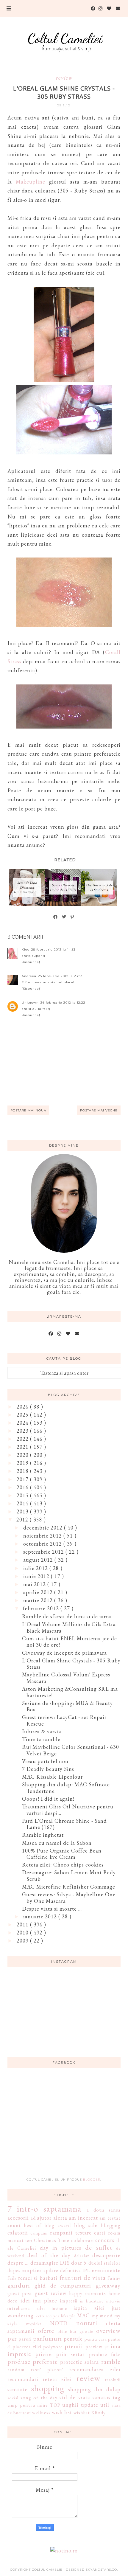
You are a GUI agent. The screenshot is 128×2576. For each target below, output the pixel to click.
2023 (23, 1431)
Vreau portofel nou (45, 1761)
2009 (23, 1941)
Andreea (29, 976)
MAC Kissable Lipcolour (52, 1777)
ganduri (19, 2285)
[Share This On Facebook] (56, 917)
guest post (20, 2293)
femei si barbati (38, 2278)
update (90, 2405)
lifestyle (68, 2316)
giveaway (108, 2285)
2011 (23, 1924)
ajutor (44, 2218)
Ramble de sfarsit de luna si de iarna (67, 1616)
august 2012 (39, 1560)
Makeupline (31, 182)
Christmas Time (52, 2240)
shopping (48, 2388)
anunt (14, 2225)
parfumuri (47, 2338)
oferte (46, 2330)
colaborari (82, 2240)
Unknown (30, 1003)
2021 (23, 1447)
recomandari (23, 2379)
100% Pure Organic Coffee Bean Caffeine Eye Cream (62, 1854)
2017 (23, 1479)
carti (100, 2233)
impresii (69, 2301)
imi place (45, 2301)
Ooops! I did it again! (48, 1799)
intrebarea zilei (26, 2308)
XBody (98, 2413)
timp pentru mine (28, 2405)
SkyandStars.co (101, 2570)
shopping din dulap (94, 2389)
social (13, 2398)
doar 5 (79, 2263)
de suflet (99, 2247)
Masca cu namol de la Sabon (57, 1843)
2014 (23, 1503)
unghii (70, 2405)
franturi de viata (83, 2277)
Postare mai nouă (28, 1110)
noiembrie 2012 (43, 1536)
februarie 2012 (42, 1608)
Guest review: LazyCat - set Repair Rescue (64, 1720)
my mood (102, 2316)
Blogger (92, 2180)
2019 (23, 1463)
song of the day (39, 2398)
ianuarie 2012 (41, 1916)
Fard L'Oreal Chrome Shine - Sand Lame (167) (64, 1824)
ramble (111, 2361)
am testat (110, 2218)
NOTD (59, 2323)
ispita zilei (89, 2308)
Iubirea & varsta (42, 1731)
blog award (58, 2225)
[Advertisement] (64, 2126)
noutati (87, 2323)
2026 (23, 1407)
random (16, 2370)
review (64, 78)
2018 (23, 1471)
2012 (23, 1520)
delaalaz (82, 2256)
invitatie (59, 2308)
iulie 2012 (36, 1568)
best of (33, 2225)
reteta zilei (57, 2379)
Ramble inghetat (43, 1835)
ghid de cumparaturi (63, 2286)
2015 (23, 1495)
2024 (23, 1423)
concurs (105, 2240)
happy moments (87, 2293)
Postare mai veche (99, 1110)
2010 (23, 1933)
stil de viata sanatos (85, 2397)
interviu (113, 2301)
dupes (14, 2270)
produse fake (105, 2354)
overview (108, 2330)
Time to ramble (41, 1739)
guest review (51, 2293)
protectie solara (80, 2362)
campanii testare (71, 2233)
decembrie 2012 (44, 1528)
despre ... (18, 2263)
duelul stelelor (104, 2263)
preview (94, 2347)
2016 (23, 1487)
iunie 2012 (37, 1576)
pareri (25, 2339)
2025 (23, 1415)
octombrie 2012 (43, 1544)
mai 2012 (35, 1584)
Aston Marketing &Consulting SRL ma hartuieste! (70, 1692)
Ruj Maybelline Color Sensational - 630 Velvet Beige (71, 1750)
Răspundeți (32, 962)
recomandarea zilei (95, 2369)
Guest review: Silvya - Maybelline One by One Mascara (69, 1898)
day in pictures (61, 2248)
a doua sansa (104, 2210)
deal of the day (49, 2255)
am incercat (83, 2218)
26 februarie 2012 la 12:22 (63, 1003)
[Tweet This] (64, 917)
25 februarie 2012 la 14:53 (53, 949)
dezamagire (44, 2263)
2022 (23, 1439)
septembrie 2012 (44, 1552)
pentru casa (96, 2339)
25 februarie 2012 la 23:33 (60, 976)
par (12, 2338)
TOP (55, 2405)
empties (32, 2270)
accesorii (18, 2218)
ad (33, 2218)
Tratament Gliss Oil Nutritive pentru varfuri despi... (68, 1810)
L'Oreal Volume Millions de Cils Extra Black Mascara (69, 1627)
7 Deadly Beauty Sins (48, 1769)
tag (117, 2397)
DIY (65, 2263)
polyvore (53, 2347)
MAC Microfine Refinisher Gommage (69, 1887)
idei (25, 2301)
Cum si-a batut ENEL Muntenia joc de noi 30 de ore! (70, 1642)
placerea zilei (27, 2347)
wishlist (82, 2413)
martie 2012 (39, 1600)
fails (12, 2278)
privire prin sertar (60, 2354)
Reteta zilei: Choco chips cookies (63, 1865)
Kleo (26, 949)
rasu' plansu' (47, 2370)
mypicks (34, 2323)
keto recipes (48, 2316)
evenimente (106, 2270)
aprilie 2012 (39, 1592)
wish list (62, 2412)
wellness (41, 2413)
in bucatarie (92, 2301)
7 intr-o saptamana (45, 2209)
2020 (23, 1455)
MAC (83, 2315)
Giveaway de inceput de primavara (64, 1653)
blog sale (86, 2225)
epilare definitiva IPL (67, 2270)
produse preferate (33, 2361)
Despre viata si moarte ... (52, 1909)
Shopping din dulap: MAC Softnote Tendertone (66, 1788)
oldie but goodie (75, 2331)
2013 (23, 1511)
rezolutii (113, 2379)
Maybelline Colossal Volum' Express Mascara (66, 1678)
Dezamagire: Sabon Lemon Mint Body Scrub (69, 1876)
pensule (73, 2339)
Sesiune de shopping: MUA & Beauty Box (67, 1706)
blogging (111, 2225)
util (105, 2405)
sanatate (18, 2389)
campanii (39, 2233)
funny (114, 2278)
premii (74, 2346)
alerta (60, 2218)
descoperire (106, 2255)
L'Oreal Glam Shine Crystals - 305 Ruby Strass (71, 1664)
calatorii (18, 2233)
